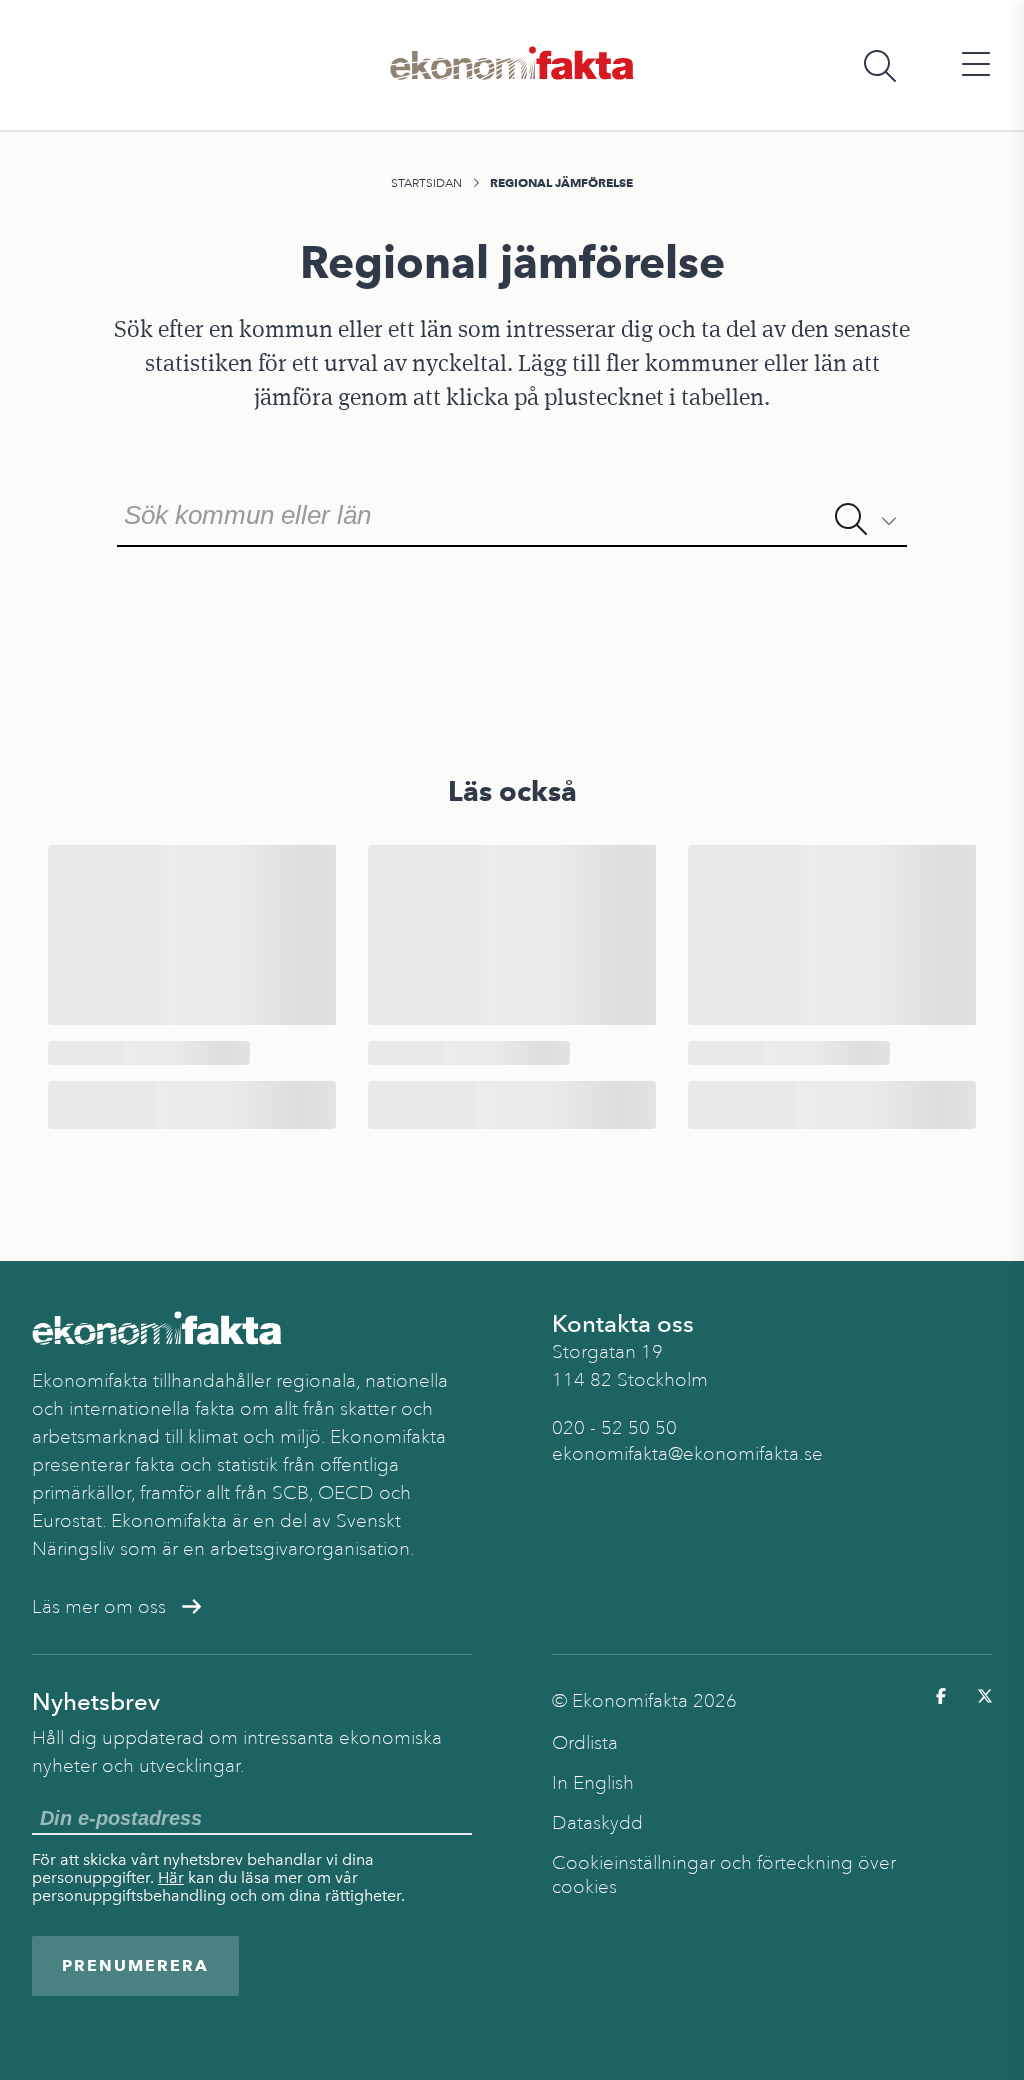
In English (593, 1783)
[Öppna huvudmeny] (976, 65)
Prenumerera (135, 1965)
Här (171, 1877)
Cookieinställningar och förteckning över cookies (724, 1875)
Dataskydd (597, 1823)
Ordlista (585, 1743)
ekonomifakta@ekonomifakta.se (687, 1454)
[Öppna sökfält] (880, 65)
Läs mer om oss (99, 1607)
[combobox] (511, 513)
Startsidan (426, 183)
